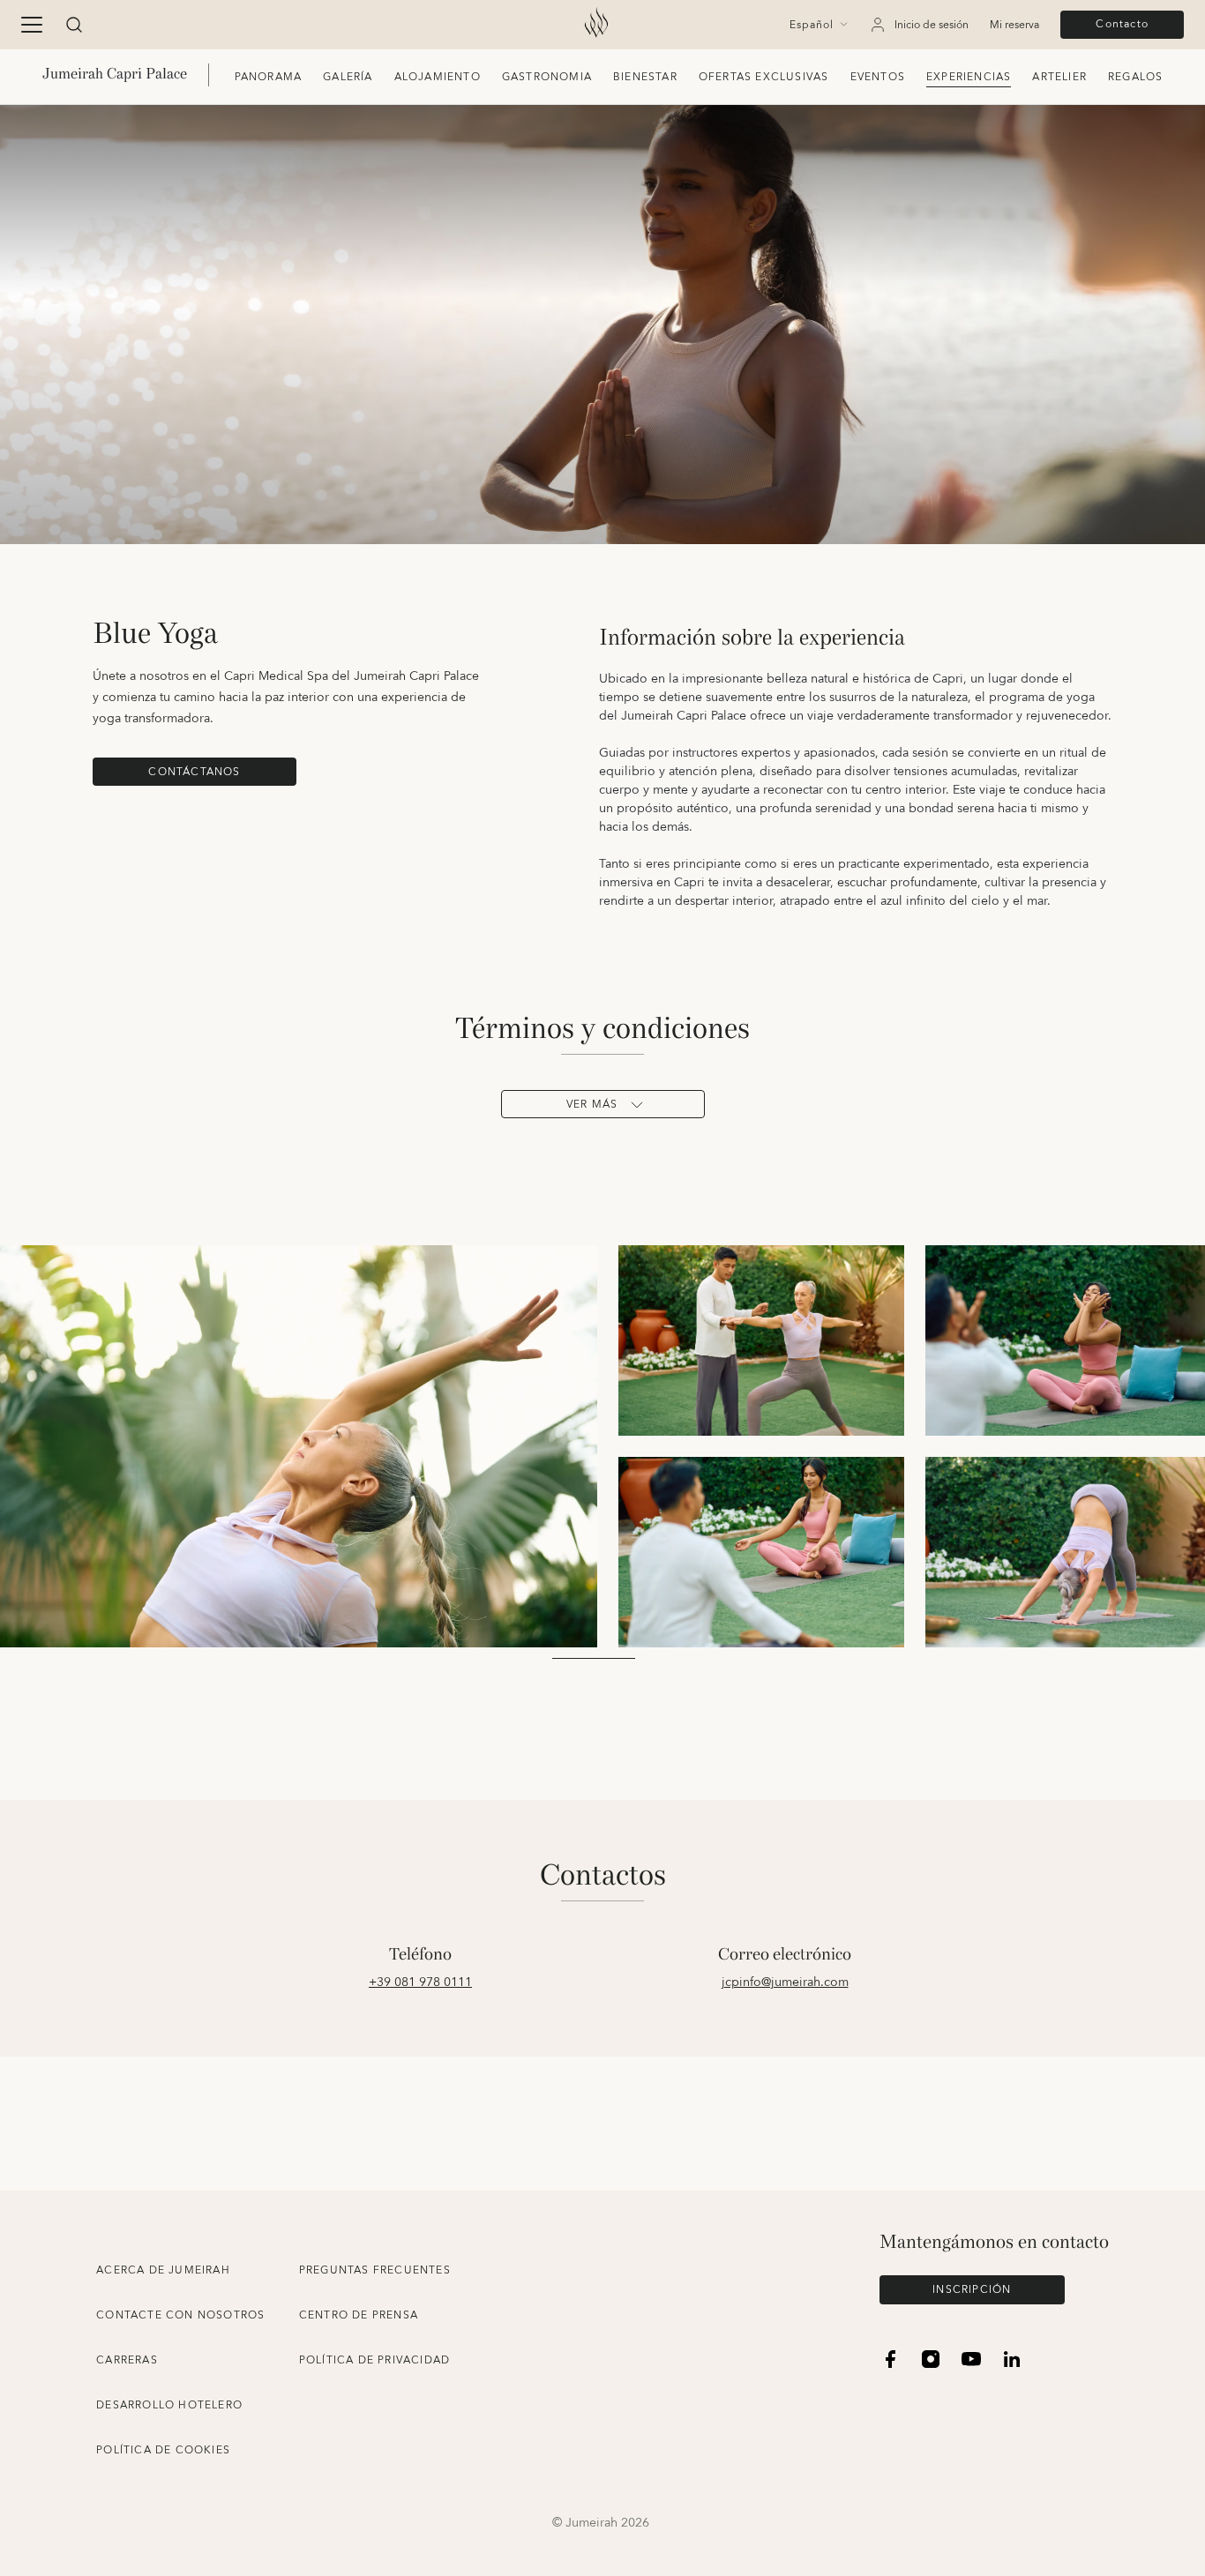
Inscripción (972, 2290)
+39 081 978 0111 (420, 1982)
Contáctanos (194, 772)
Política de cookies (163, 2450)
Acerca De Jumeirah (163, 2270)
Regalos (1135, 77)
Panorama (269, 77)
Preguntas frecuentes (375, 2270)
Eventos (878, 77)
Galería (348, 77)
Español (812, 26)
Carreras (127, 2360)
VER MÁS (592, 1105)
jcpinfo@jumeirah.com (785, 1982)
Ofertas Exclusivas (764, 77)
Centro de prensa (359, 2315)
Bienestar (645, 77)
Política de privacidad (374, 2360)
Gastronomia (547, 77)
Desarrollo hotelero (169, 2405)
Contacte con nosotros (180, 2315)
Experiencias (969, 77)
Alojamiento (438, 77)
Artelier (1059, 77)
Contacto (1122, 24)
